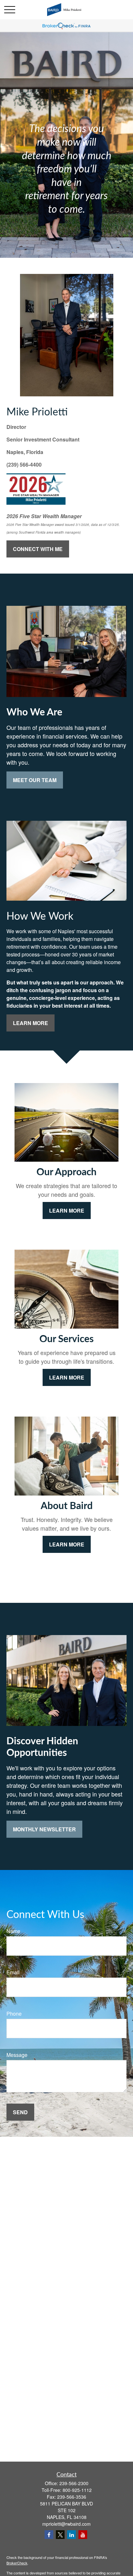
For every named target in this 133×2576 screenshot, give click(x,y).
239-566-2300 (74, 2483)
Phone (14, 2014)
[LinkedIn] (72, 2535)
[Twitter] (60, 2535)
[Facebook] (49, 2535)
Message (17, 2055)
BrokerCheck (17, 2563)
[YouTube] (83, 2535)
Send (20, 2112)
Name (13, 1931)
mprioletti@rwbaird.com (66, 2524)
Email (13, 1972)
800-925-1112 (77, 2490)
